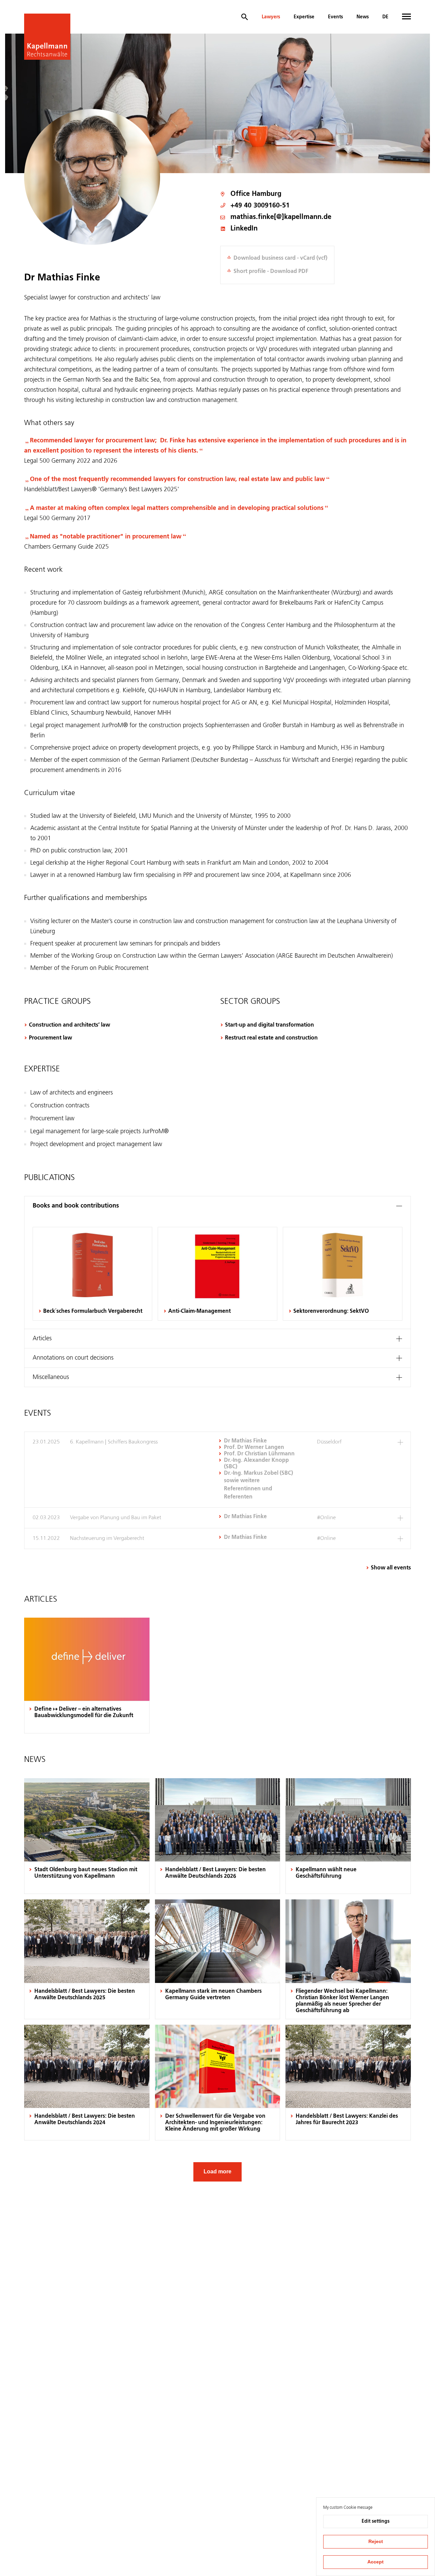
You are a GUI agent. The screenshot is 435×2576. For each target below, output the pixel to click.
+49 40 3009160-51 (260, 206)
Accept (376, 2562)
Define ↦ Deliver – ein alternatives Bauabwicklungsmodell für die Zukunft (84, 1713)
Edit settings (376, 2521)
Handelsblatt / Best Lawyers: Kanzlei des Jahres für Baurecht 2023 (347, 2120)
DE (385, 17)
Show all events (391, 1568)
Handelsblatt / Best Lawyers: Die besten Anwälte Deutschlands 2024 (85, 2120)
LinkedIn (244, 229)
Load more (217, 2172)
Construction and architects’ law (69, 1025)
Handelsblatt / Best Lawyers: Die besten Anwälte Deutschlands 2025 (85, 1995)
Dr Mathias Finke (245, 1441)
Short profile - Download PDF (271, 272)
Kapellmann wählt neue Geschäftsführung (326, 1873)
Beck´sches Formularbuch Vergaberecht (93, 1311)
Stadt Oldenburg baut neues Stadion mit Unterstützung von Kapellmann (86, 1873)
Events (335, 17)
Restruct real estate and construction (271, 1038)
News (363, 17)
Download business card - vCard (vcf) (280, 258)
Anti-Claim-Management (199, 1311)
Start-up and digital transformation (269, 1025)
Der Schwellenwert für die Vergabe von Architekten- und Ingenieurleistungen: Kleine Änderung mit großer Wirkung (215, 2123)
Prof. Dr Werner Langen (254, 1448)
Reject (376, 2541)
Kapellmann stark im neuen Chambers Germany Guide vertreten (213, 1995)
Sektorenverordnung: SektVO (331, 1311)
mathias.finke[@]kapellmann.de (281, 217)
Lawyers (271, 17)
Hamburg (267, 194)
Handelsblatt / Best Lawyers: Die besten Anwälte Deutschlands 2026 (215, 1873)
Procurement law (50, 1038)
